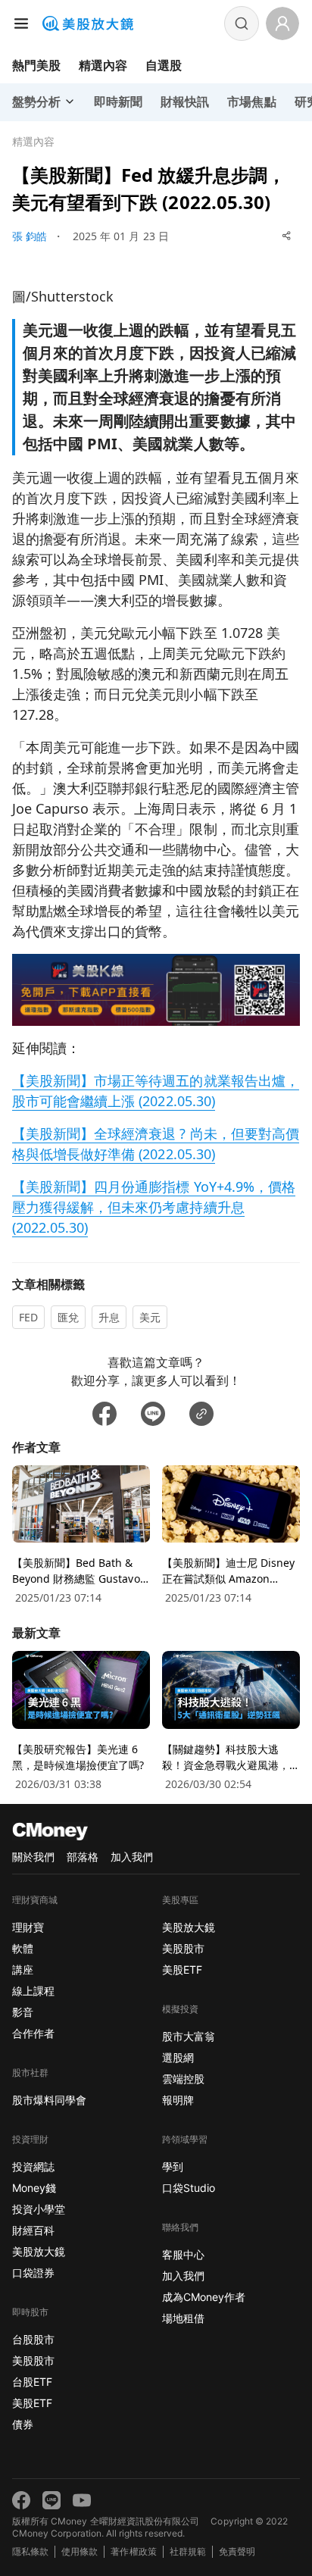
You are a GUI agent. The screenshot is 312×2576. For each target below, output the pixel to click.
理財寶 (28, 1927)
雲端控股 (183, 2079)
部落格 (83, 1857)
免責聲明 (237, 2551)
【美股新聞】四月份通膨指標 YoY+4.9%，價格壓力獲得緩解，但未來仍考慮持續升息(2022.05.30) (154, 1207)
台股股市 (33, 2339)
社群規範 (188, 2551)
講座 (23, 1970)
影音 (23, 2012)
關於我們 (33, 1857)
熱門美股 (36, 65)
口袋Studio (189, 2188)
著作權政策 (133, 2551)
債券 (23, 2424)
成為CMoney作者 (204, 2297)
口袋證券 (33, 2273)
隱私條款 (30, 2551)
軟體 (23, 1948)
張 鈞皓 (30, 236)
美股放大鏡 (39, 2251)
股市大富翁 (189, 2036)
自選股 (164, 65)
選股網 (178, 2057)
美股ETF (32, 2403)
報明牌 (178, 2100)
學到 (173, 2166)
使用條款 (80, 2551)
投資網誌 (33, 2166)
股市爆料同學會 (49, 2100)
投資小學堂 (39, 2209)
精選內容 (103, 65)
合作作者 (33, 2033)
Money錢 (34, 2188)
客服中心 (183, 2254)
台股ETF (32, 2382)
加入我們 (132, 1857)
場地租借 (183, 2318)
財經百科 (33, 2230)
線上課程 (33, 1991)
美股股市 (33, 2360)
